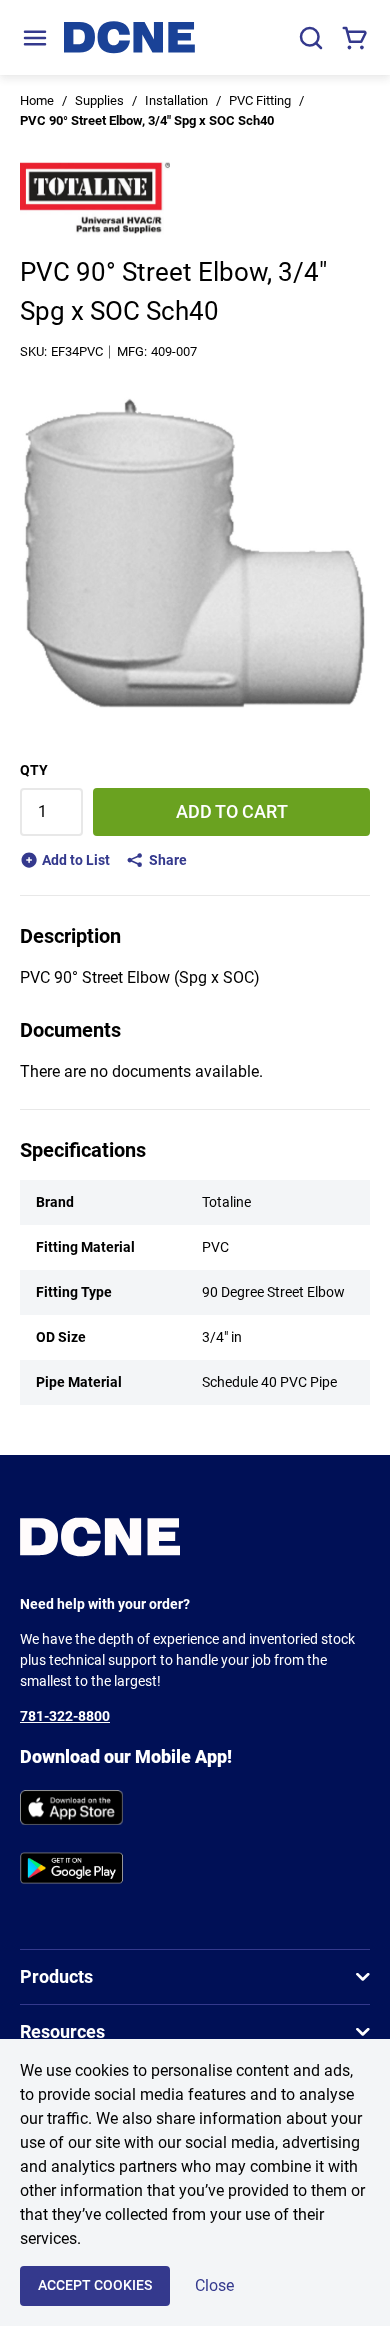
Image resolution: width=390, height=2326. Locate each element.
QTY (34, 770)
